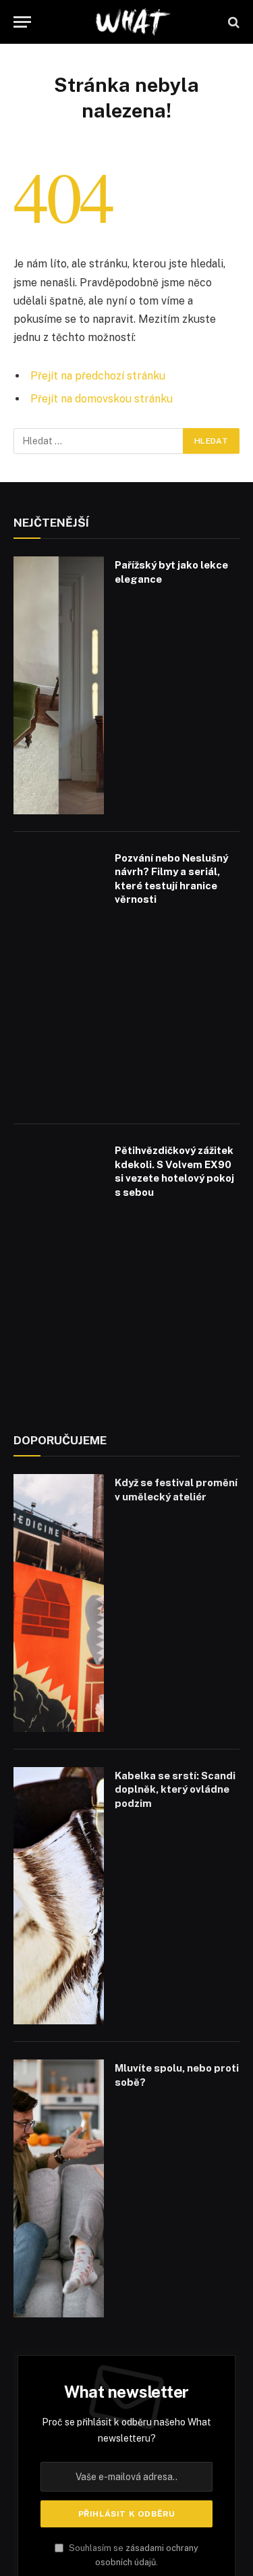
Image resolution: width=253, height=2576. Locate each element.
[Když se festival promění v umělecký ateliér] (59, 1603)
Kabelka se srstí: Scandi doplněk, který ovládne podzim (175, 1789)
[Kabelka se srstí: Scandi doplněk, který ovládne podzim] (59, 1896)
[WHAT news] (133, 22)
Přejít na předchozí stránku (98, 376)
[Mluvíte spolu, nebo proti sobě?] (59, 2188)
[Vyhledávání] (232, 22)
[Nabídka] (22, 22)
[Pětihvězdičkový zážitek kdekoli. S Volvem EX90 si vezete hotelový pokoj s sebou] (59, 1271)
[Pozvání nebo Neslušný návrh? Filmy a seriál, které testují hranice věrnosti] (59, 978)
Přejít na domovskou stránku (102, 399)
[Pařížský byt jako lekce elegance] (59, 685)
